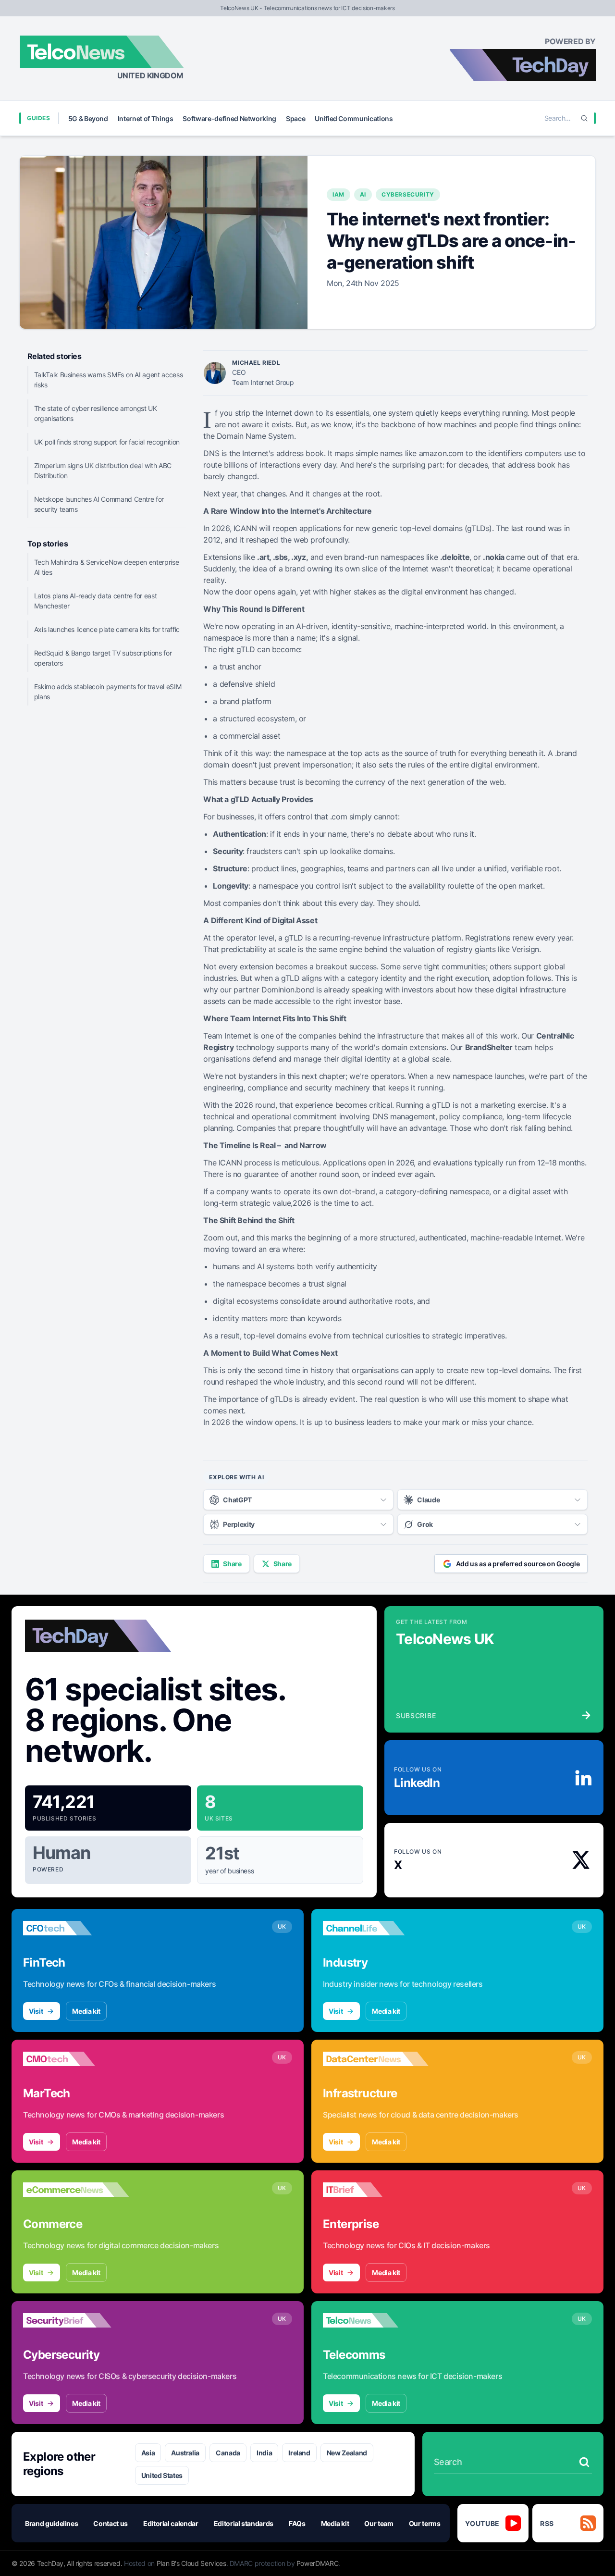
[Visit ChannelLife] (376, 1928)
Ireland (299, 2453)
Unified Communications (354, 118)
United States (162, 2475)
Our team (379, 2523)
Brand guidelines (51, 2523)
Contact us (111, 2523)
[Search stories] (584, 2462)
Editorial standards (244, 2523)
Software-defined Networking (229, 118)
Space (295, 118)
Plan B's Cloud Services (191, 2563)
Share (232, 1564)
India (264, 2453)
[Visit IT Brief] (376, 2190)
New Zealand (347, 2453)
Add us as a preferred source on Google (518, 1564)
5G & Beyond (88, 118)
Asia (148, 2453)
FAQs (297, 2523)
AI (363, 194)
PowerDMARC (318, 2563)
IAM (338, 194)
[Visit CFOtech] (76, 1928)
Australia (185, 2453)
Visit (36, 2011)
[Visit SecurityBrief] (76, 2320)
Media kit (86, 2011)
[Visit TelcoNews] (376, 2320)
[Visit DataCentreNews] (376, 2059)
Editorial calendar (171, 2523)
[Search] (584, 118)
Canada (228, 2453)
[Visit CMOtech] (76, 2059)
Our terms (425, 2523)
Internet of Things (146, 118)
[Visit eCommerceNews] (76, 2190)
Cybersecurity (408, 194)
